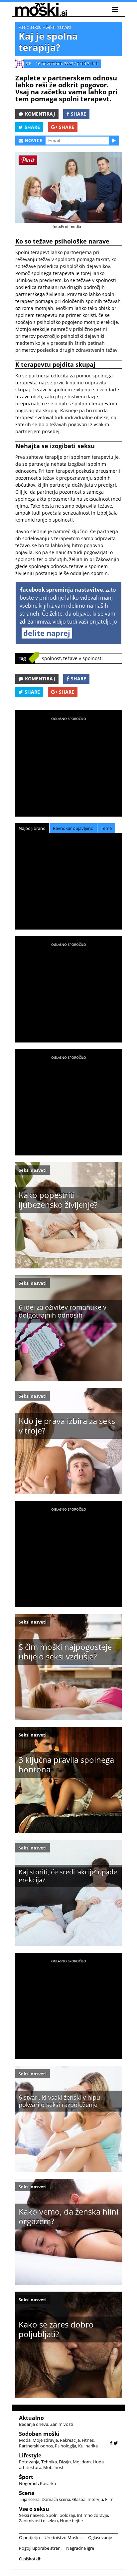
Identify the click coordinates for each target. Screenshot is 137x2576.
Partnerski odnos (36, 2446)
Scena (27, 2493)
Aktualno (31, 2418)
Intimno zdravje (92, 2515)
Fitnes (88, 2440)
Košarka (48, 2483)
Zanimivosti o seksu (38, 2521)
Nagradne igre (80, 2548)
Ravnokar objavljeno (73, 828)
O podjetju (29, 2537)
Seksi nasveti (58, 27)
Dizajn (65, 2462)
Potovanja (29, 2462)
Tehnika (49, 2462)
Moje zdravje (45, 2440)
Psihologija (66, 2446)
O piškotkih (30, 2559)
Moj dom (82, 2462)
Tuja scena (29, 2499)
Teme (106, 828)
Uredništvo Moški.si (64, 2537)
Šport (26, 2477)
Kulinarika (88, 2446)
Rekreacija (70, 2440)
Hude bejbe (71, 2521)
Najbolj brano (32, 828)
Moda (25, 2440)
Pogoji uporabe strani (40, 2548)
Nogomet (28, 2483)
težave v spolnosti (83, 658)
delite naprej (47, 633)
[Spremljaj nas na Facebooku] (111, 2443)
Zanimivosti (62, 2424)
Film (109, 2499)
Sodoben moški (39, 2434)
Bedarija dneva (34, 2424)
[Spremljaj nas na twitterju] (116, 2443)
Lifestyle (30, 2455)
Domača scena (56, 2499)
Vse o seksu (30, 27)
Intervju (95, 2499)
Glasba (79, 2499)
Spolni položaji (61, 2515)
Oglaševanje (100, 2537)
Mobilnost (53, 2467)
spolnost (51, 658)
